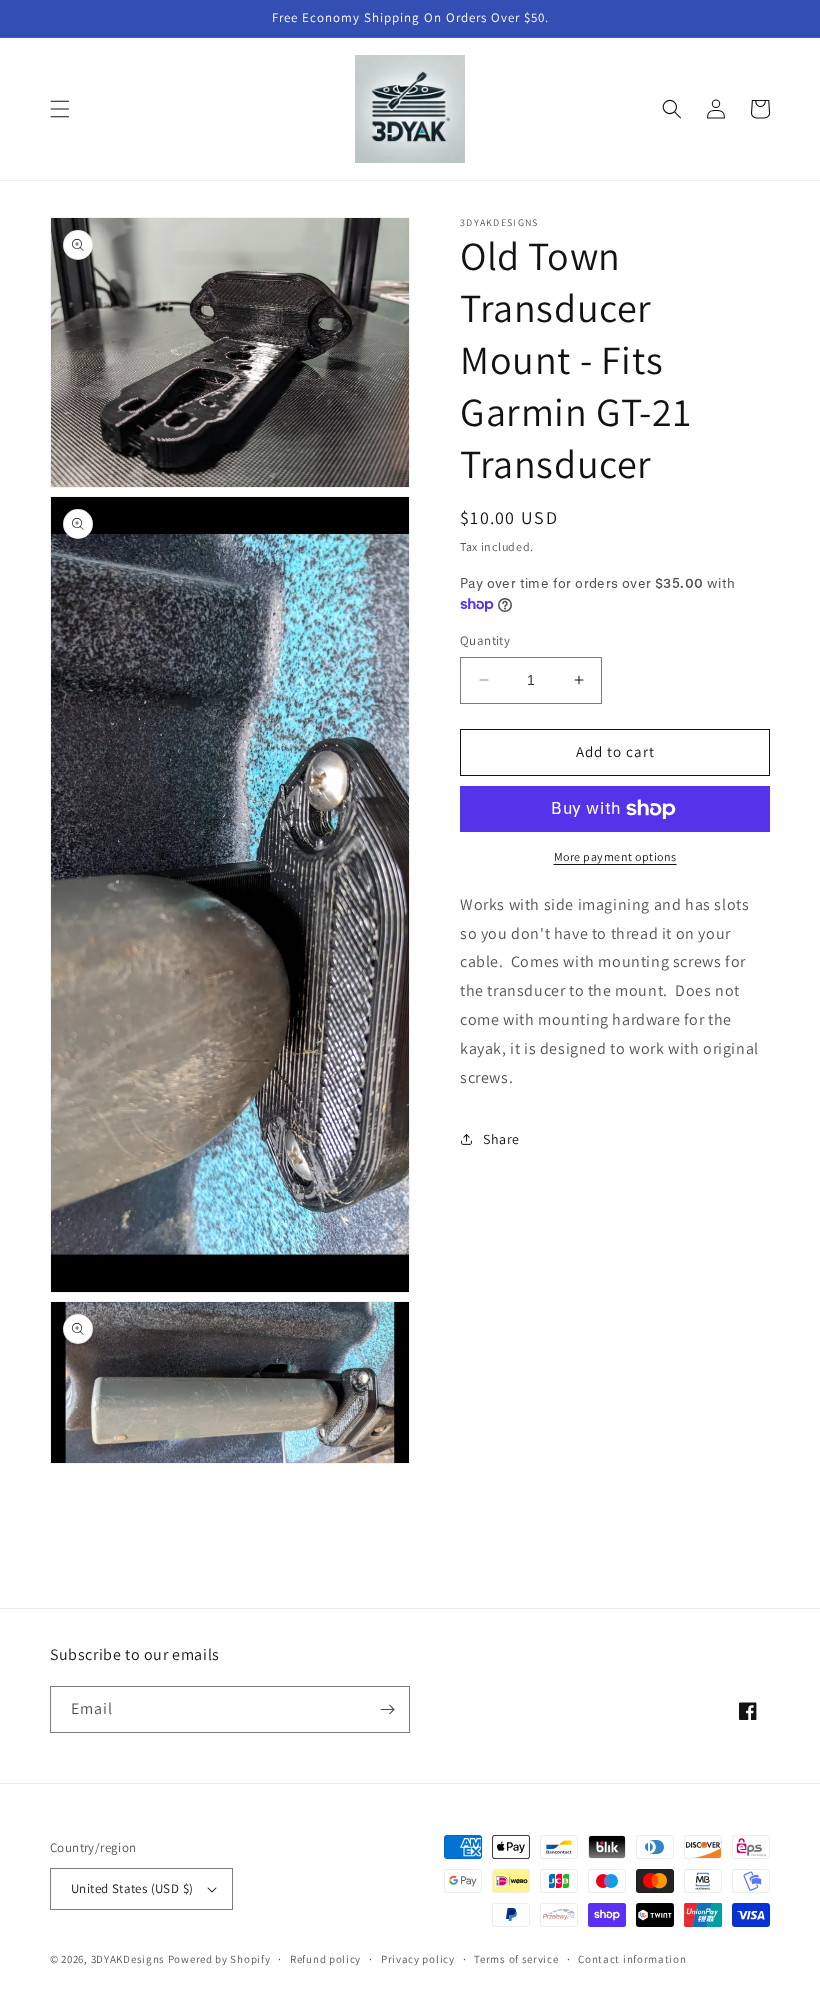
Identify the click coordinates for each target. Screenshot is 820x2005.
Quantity (485, 640)
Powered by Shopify (219, 1959)
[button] (60, 109)
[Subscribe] (387, 1709)
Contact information (632, 1959)
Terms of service (516, 1959)
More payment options (615, 856)
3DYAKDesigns (128, 1959)
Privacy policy (418, 1959)
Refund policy (325, 1959)
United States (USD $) (132, 1888)
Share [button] (501, 1139)
